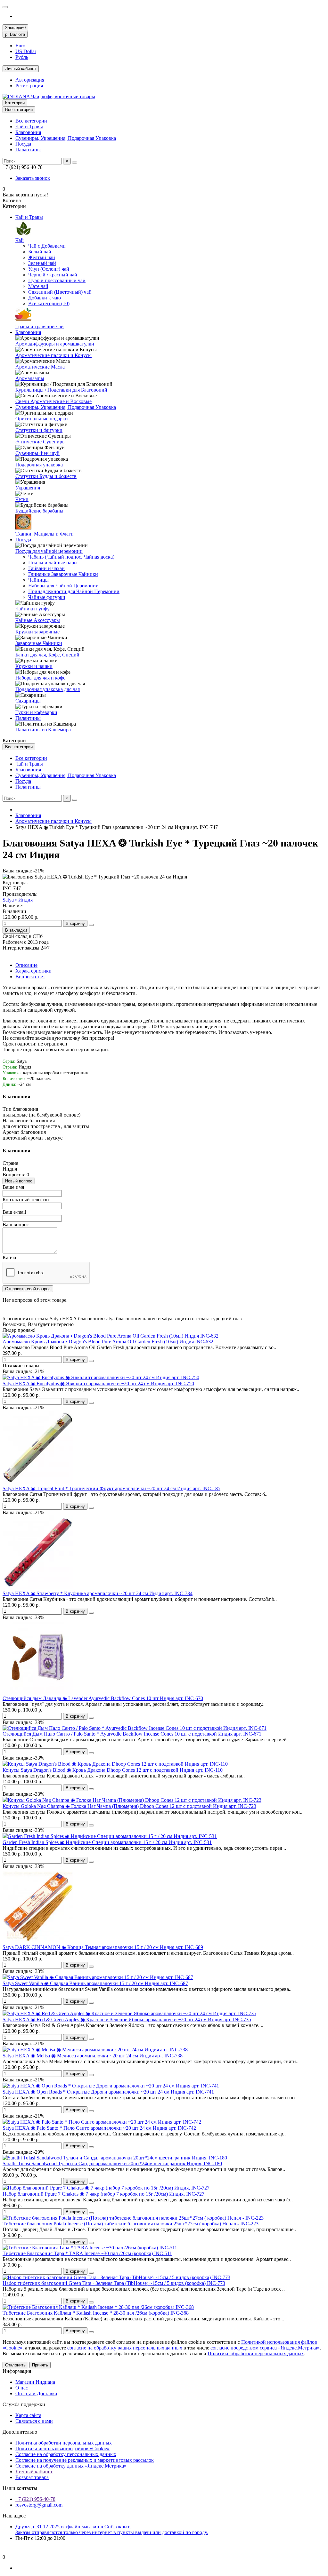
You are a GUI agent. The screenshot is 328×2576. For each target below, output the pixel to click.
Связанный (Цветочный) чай (60, 292)
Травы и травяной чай (40, 326)
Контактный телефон (26, 1200)
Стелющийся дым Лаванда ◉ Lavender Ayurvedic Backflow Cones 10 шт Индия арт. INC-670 (103, 1698)
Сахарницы (28, 701)
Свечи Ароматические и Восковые (53, 401)
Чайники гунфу (33, 609)
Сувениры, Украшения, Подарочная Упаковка (66, 138)
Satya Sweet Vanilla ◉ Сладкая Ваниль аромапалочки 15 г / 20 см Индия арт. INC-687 (95, 1983)
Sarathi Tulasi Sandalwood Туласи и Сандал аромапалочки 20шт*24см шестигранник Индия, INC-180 (112, 2163)
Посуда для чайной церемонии (49, 551)
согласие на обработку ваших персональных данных (125, 2348)
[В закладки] (91, 1361)
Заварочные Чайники (39, 643)
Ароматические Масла (40, 367)
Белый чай (40, 252)
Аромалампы (30, 378)
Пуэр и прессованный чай (57, 280)
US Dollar (26, 51)
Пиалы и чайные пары (53, 563)
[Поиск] (75, 163)
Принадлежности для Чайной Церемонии (74, 591)
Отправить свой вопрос (28, 1289)
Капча (9, 1257)
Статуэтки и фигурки (39, 430)
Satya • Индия (18, 900)
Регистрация (29, 86)
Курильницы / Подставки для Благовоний (61, 390)
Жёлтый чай (42, 257)
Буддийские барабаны (39, 511)
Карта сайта (28, 2415)
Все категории (31, 121)
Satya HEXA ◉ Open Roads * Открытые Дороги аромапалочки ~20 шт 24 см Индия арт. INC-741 (108, 2092)
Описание (26, 965)
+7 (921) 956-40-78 (35, 2499)
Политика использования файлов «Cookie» (62, 2449)
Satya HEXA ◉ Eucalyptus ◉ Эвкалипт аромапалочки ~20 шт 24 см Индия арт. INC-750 (98, 1383)
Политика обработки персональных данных (64, 2443)
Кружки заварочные (37, 632)
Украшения (28, 488)
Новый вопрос (19, 1181)
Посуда (23, 144)
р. (15, 34)
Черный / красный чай (53, 275)
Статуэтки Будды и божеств (46, 476)
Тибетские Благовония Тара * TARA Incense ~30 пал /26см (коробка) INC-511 (87, 2253)
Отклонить (15, 2365)
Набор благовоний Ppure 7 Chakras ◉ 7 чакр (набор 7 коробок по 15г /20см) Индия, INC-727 (103, 2194)
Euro (20, 46)
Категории (15, 103)
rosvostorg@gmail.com (39, 2505)
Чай (20, 240)
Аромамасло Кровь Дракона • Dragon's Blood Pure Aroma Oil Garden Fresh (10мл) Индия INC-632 (108, 1342)
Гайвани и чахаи (46, 568)
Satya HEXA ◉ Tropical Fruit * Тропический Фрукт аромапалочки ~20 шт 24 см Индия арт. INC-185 (111, 1488)
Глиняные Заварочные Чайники (63, 574)
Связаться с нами (34, 2421)
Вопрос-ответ (30, 977)
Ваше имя (13, 1187)
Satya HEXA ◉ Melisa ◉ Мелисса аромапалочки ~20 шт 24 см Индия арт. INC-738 (93, 2056)
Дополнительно (20, 2432)
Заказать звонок (33, 178)
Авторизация (30, 80)
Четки (22, 499)
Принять (40, 2365)
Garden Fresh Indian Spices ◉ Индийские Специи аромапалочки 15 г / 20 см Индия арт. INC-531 (107, 1842)
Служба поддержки (24, 2404)
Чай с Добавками (47, 246)
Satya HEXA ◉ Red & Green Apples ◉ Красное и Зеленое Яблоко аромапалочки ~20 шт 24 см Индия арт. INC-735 (127, 2019)
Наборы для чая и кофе (40, 678)
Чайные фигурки (47, 597)
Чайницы (38, 580)
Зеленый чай (42, 263)
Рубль (22, 57)
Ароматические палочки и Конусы (53, 355)
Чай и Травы (29, 127)
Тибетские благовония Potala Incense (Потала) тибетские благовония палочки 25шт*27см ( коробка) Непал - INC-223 (131, 2224)
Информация (17, 2371)
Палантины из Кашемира (43, 730)
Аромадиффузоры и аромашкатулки (55, 344)
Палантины (28, 150)
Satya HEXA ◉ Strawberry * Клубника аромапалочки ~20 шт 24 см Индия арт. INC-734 (98, 1593)
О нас (22, 2388)
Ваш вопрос (16, 1224)
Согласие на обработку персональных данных (66, 2454)
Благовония (28, 132)
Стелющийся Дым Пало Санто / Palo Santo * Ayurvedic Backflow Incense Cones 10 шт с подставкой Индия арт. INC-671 (132, 1734)
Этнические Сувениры (41, 442)
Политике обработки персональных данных (256, 2353)
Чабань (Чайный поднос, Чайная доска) (71, 557)
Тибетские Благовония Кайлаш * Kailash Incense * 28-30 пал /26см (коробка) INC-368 (96, 2313)
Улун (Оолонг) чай (49, 269)
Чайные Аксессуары (38, 620)
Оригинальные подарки (42, 419)
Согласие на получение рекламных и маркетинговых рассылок (85, 2460)
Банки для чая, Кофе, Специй (47, 655)
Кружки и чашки (34, 666)
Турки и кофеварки (36, 712)
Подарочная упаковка (39, 465)
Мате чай (38, 286)
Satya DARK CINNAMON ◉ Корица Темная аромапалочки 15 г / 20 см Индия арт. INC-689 (103, 1947)
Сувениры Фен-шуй (37, 453)
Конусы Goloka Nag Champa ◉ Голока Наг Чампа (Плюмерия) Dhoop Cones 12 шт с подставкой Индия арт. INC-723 (129, 1806)
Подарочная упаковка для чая (48, 689)
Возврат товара (32, 2477)
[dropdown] (5, 7)
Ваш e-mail (14, 1212)
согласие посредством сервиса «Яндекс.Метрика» (265, 2348)
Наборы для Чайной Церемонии (63, 586)
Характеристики (33, 971)
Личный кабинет (34, 2472)
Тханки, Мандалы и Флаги (45, 534)
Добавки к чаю (45, 298)
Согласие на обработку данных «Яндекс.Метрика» (71, 2466)
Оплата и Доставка (36, 2393)
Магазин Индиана (35, 2382)
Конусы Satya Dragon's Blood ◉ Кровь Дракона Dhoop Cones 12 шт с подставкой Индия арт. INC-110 (113, 1770)
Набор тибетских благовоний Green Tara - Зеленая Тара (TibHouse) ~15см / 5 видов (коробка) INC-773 (114, 2283)
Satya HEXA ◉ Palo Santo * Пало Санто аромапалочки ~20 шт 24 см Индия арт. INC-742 (99, 2128)
